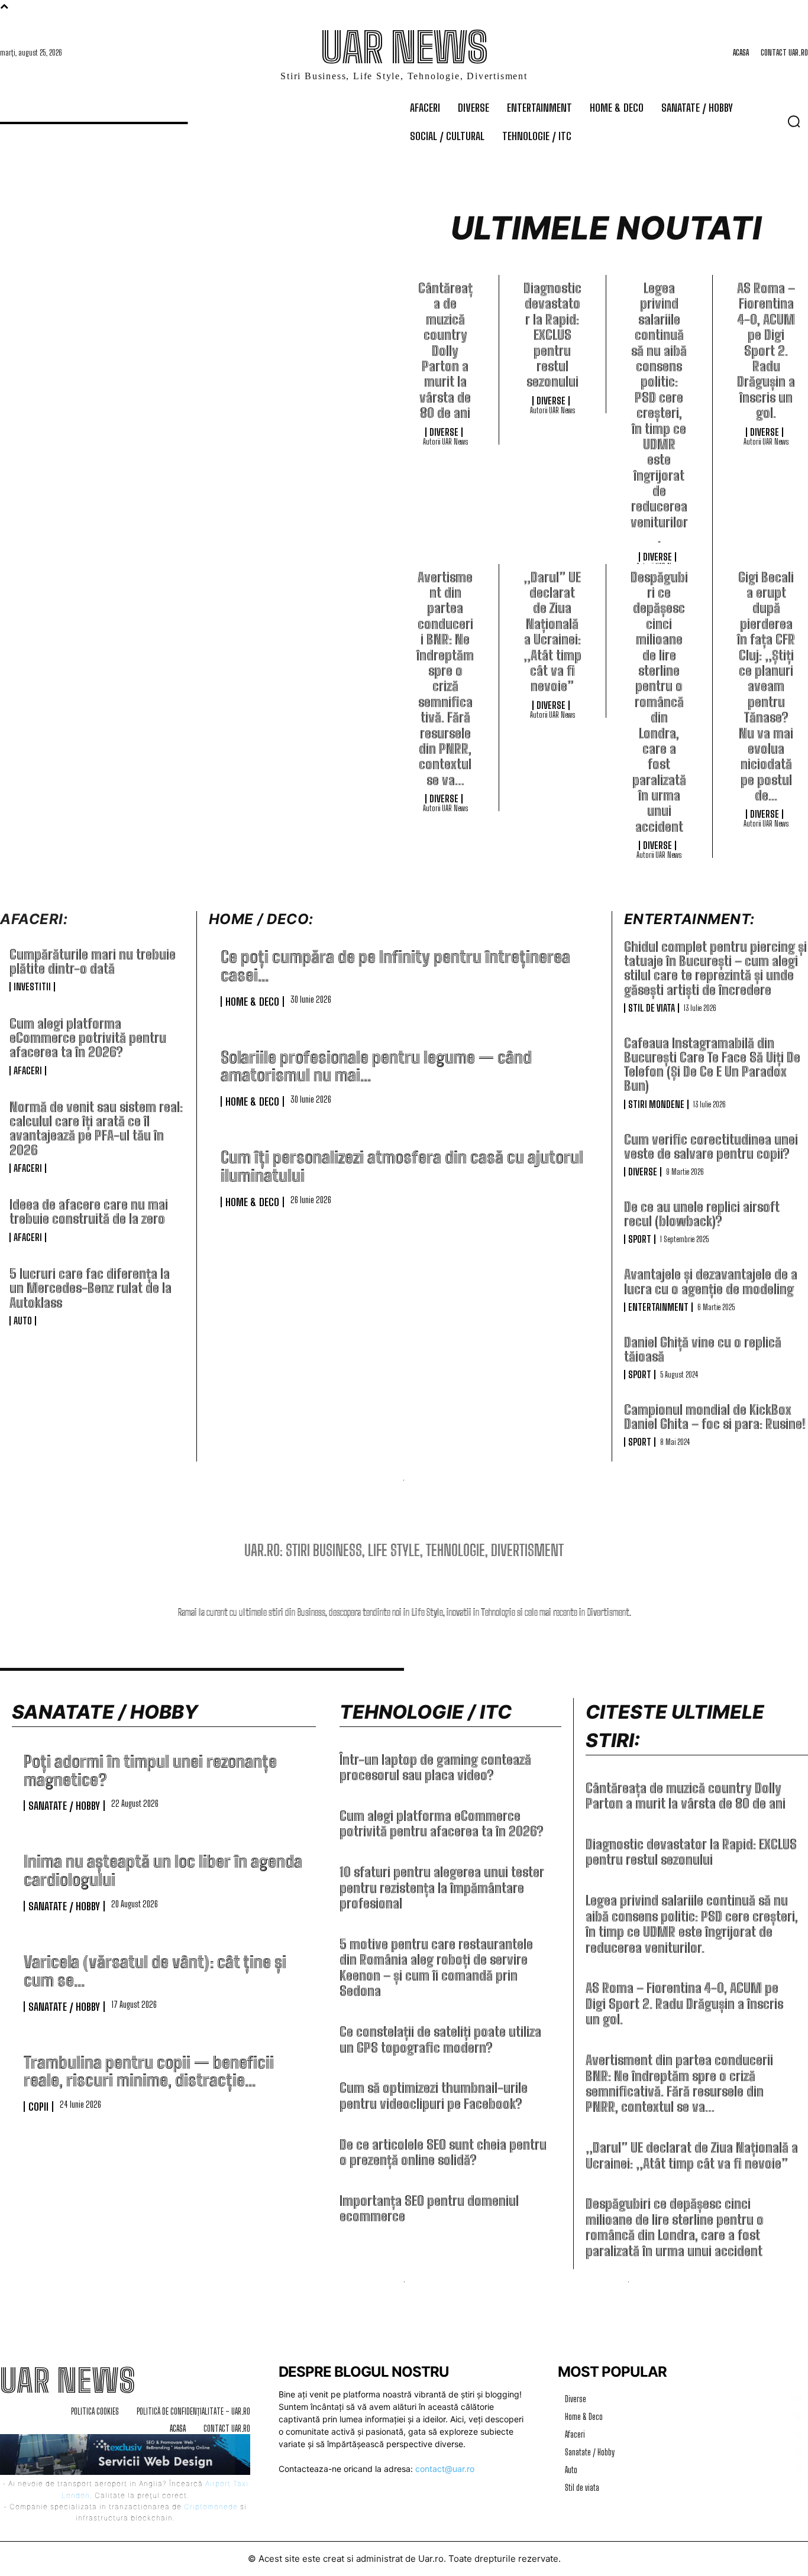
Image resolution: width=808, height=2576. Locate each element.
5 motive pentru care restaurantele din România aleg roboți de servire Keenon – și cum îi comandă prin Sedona (436, 1968)
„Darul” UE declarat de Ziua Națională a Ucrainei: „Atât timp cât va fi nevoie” (552, 632)
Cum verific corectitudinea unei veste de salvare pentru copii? (711, 1147)
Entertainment (658, 1307)
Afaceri (28, 1071)
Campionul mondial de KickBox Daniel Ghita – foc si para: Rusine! (715, 1417)
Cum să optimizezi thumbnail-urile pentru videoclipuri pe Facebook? (434, 2096)
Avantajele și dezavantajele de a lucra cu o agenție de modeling (711, 1281)
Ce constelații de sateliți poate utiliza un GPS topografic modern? (440, 2039)
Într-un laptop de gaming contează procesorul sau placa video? (435, 1767)
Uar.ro (431, 2559)
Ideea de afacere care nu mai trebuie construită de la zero (89, 1212)
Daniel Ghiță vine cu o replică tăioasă (703, 1349)
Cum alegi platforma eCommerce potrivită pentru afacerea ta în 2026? (88, 1038)
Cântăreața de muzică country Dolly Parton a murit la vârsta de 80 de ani (445, 351)
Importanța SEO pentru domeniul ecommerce (429, 2209)
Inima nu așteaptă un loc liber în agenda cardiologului (163, 1870)
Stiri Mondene (656, 1104)
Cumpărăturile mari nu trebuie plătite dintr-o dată (93, 962)
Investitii (32, 987)
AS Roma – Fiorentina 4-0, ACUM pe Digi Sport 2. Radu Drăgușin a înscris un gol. (766, 351)
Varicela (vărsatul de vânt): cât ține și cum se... (155, 1971)
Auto (23, 1321)
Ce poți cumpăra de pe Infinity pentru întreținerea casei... (395, 966)
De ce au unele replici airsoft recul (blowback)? (702, 1214)
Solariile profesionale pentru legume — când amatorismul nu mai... (376, 1066)
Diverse (444, 432)
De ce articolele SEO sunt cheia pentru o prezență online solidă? (443, 2152)
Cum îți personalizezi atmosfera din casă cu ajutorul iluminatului (402, 1166)
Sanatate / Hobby (64, 1806)
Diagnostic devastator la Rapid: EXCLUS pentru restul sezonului (552, 335)
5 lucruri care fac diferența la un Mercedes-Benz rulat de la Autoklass (91, 1288)
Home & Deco (252, 1002)
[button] (794, 121)
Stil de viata (652, 1008)
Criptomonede (211, 2507)
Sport (640, 1239)
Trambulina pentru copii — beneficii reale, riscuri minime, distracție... (149, 2071)
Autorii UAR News (445, 442)
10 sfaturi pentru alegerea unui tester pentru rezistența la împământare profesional (442, 1888)
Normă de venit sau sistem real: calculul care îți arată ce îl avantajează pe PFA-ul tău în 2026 (96, 1129)
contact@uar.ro (445, 2469)
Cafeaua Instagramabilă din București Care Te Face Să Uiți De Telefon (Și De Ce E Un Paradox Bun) (712, 1065)
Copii (38, 2107)
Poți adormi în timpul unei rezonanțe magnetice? (150, 1770)
